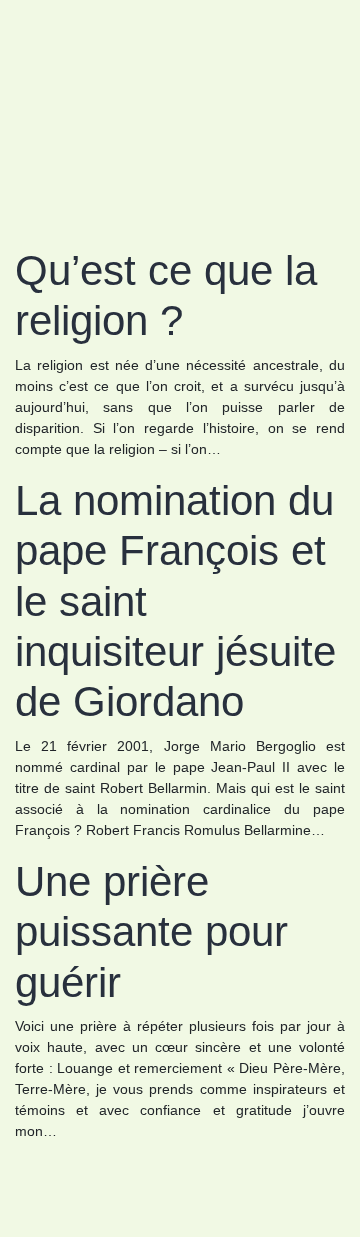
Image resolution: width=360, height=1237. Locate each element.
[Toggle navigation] (43, 48)
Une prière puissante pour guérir (151, 932)
